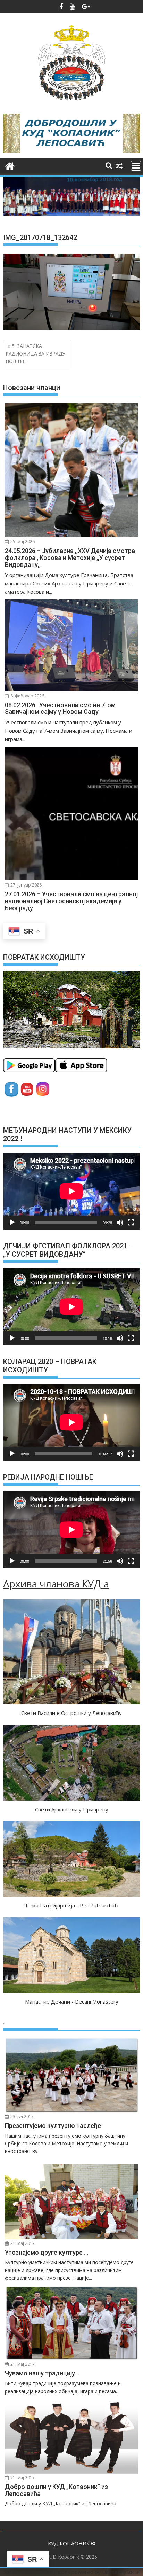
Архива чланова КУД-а (56, 1584)
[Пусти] (12, 1223)
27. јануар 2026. (26, 885)
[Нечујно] (120, 1223)
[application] (71, 1191)
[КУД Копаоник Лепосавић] (10, 165)
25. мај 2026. (23, 542)
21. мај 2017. (23, 2243)
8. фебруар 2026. (27, 696)
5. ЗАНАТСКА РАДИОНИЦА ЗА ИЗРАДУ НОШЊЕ (35, 354)
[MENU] (136, 166)
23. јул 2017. (22, 2117)
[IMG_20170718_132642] (71, 328)
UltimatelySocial (121, 2572)
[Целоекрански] (131, 1223)
